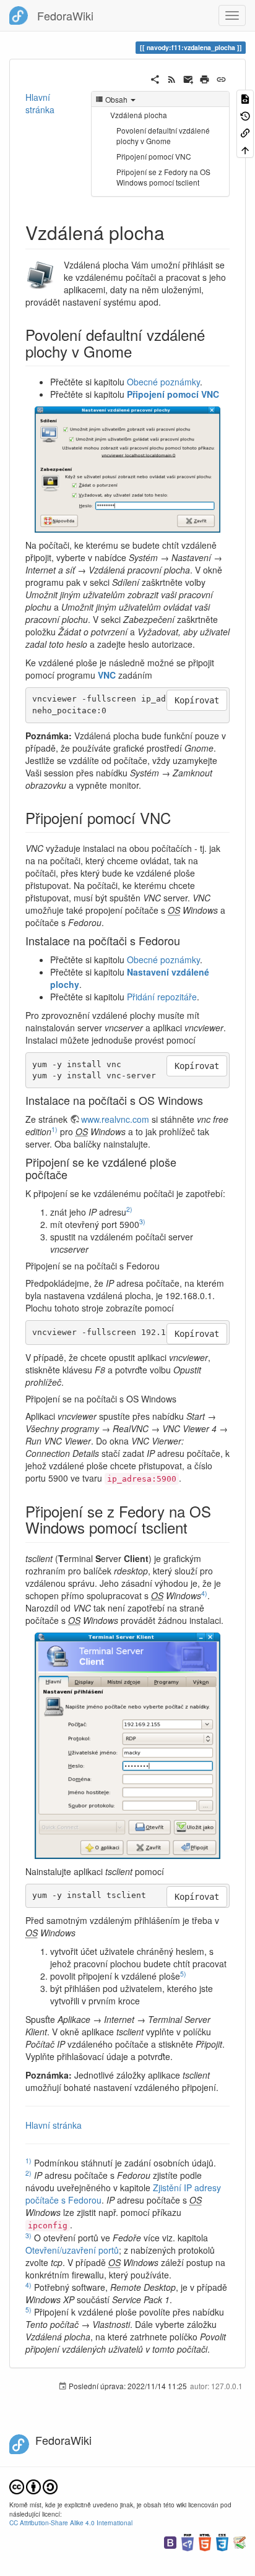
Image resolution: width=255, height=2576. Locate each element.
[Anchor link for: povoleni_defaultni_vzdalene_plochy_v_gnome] (139, 351)
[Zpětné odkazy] (245, 132)
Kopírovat (197, 700)
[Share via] (155, 78)
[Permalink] (221, 78)
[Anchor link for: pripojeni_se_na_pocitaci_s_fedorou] (164, 1266)
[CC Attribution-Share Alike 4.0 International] (33, 2486)
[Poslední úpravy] (172, 78)
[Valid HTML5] (205, 2541)
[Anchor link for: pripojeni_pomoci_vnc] (178, 818)
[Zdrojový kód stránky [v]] (245, 98)
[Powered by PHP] (188, 2541)
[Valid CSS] (222, 2541)
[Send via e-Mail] (188, 78)
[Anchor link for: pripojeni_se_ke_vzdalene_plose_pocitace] (73, 1174)
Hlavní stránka (40, 103)
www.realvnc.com (115, 1119)
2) (129, 1209)
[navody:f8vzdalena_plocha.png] (127, 470)
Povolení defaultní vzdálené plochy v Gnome (163, 135)
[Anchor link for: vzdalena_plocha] (174, 232)
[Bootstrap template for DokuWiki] (170, 2541)
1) (54, 1129)
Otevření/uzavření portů (72, 2250)
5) (183, 1974)
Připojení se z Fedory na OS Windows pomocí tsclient (163, 177)
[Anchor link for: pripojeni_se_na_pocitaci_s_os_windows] (181, 1399)
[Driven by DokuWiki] (240, 2541)
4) (204, 1593)
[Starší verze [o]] (245, 115)
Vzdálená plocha (139, 115)
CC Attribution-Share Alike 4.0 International (71, 2522)
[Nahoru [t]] (245, 149)
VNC (107, 675)
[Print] (205, 78)
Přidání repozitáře (162, 997)
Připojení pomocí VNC (154, 156)
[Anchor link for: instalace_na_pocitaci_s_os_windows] (209, 1100)
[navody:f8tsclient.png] (127, 1746)
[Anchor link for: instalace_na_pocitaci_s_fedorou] (186, 940)
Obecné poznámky (163, 382)
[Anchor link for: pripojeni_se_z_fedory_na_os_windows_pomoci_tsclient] (195, 1527)
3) (142, 1221)
